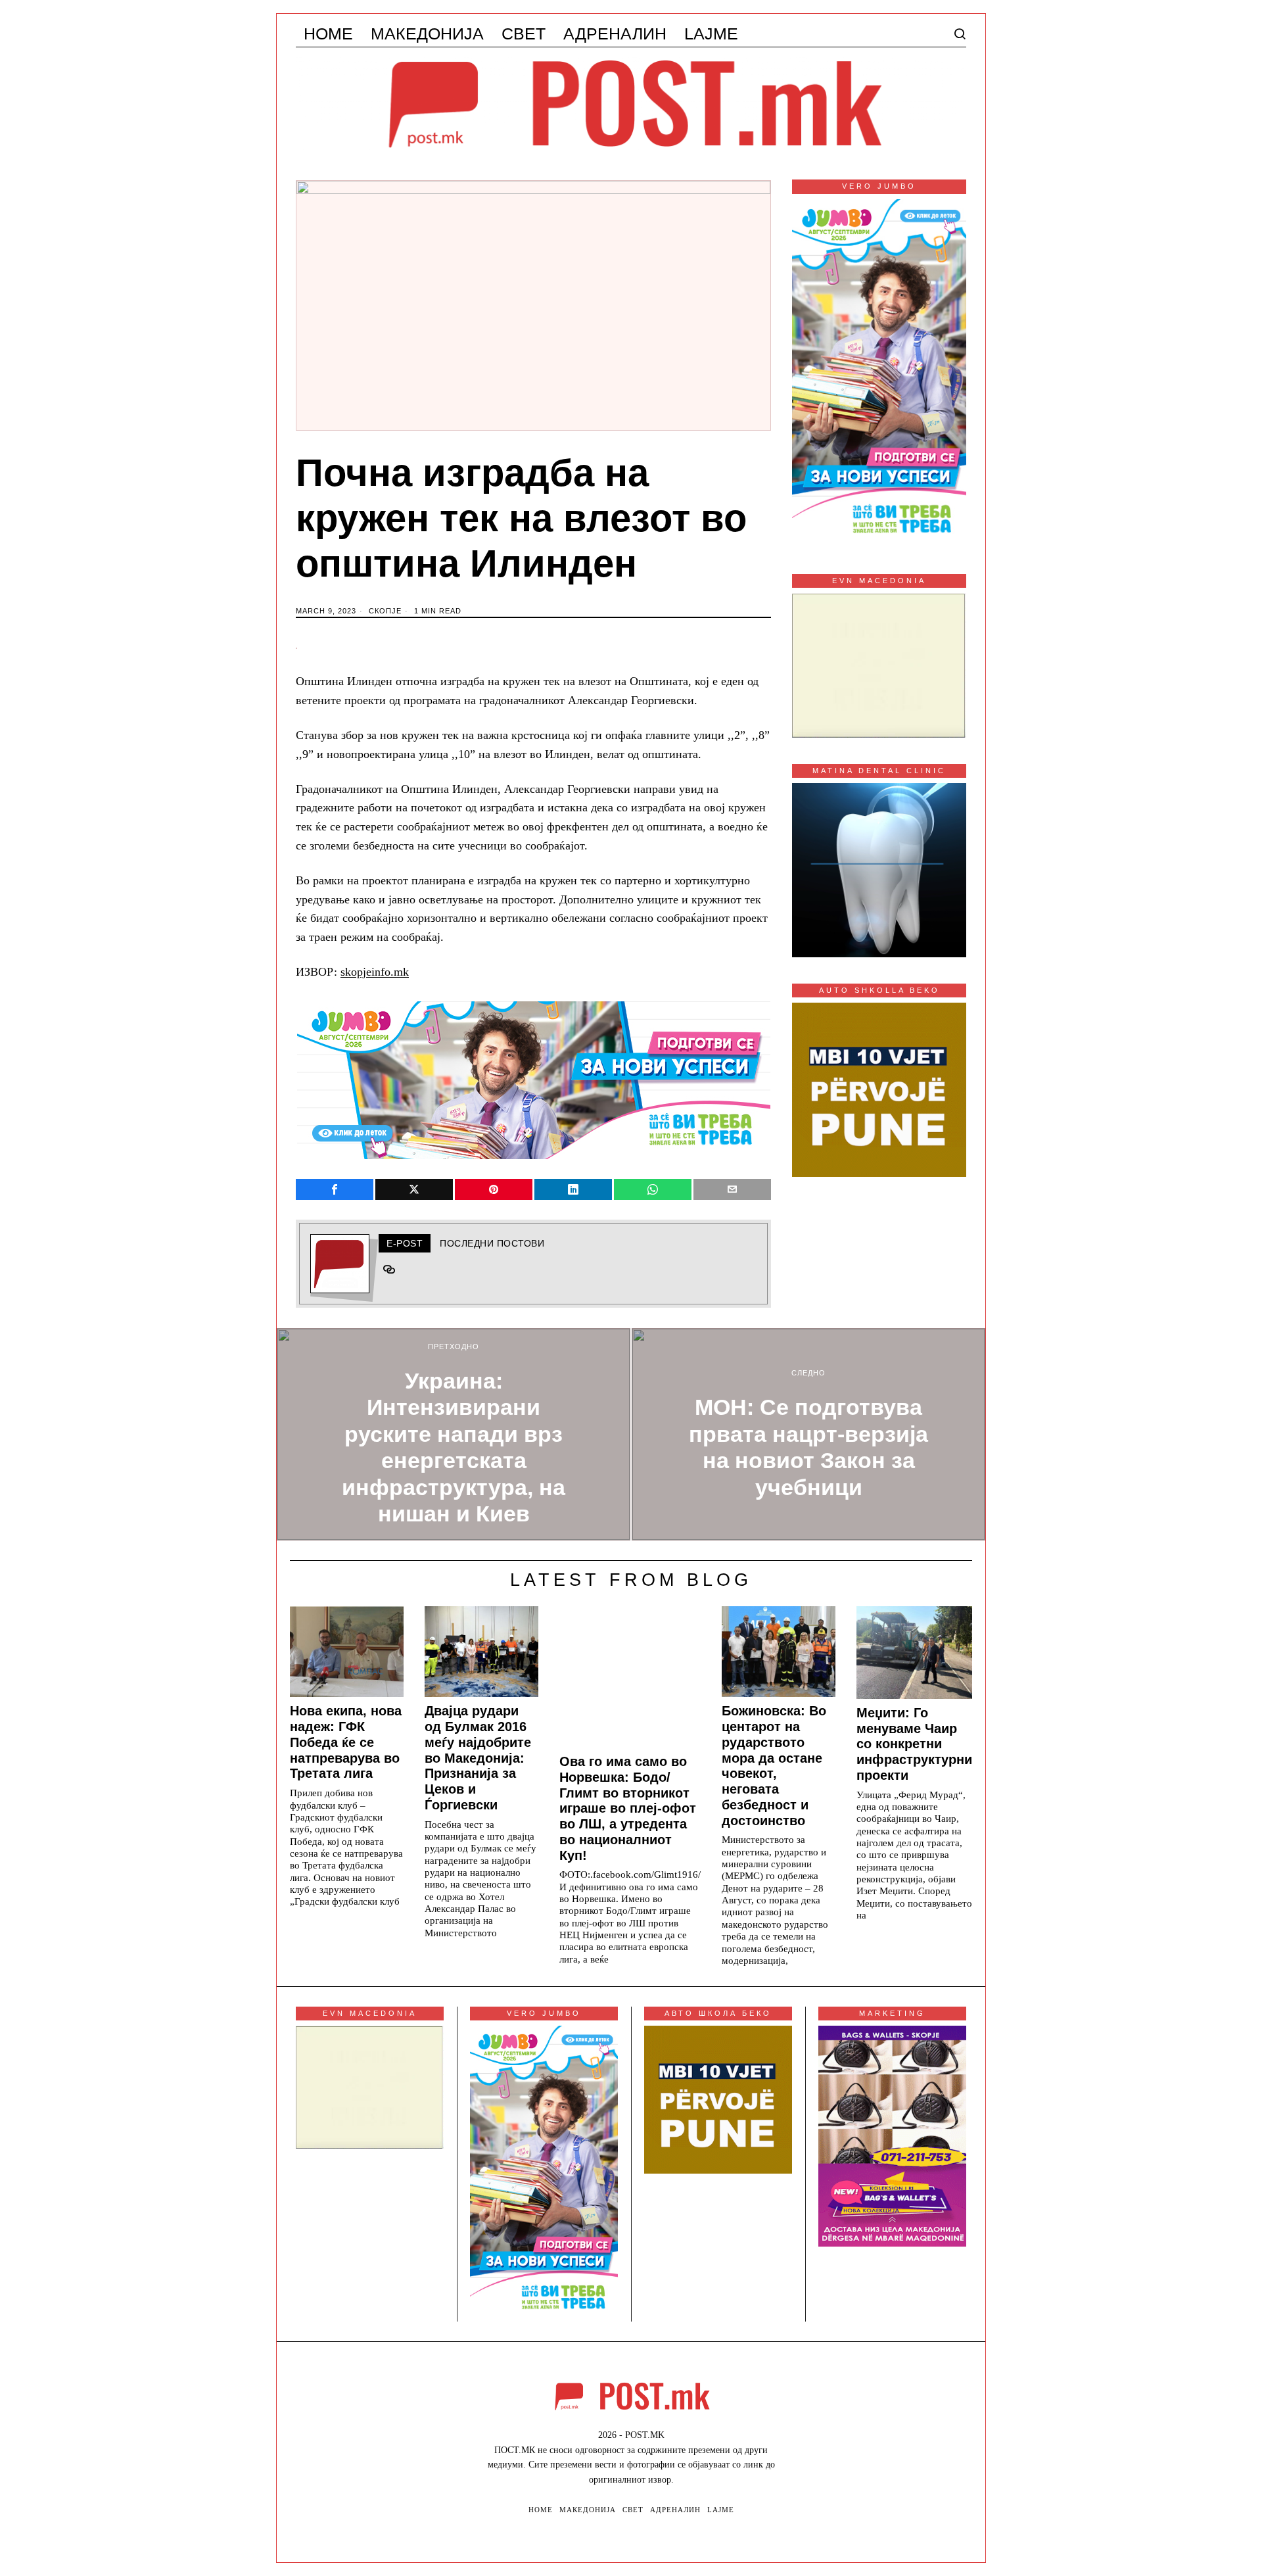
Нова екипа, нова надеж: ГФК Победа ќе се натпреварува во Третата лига (346, 1742)
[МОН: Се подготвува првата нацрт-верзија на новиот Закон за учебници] (808, 1434)
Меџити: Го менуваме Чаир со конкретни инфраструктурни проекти (914, 1744)
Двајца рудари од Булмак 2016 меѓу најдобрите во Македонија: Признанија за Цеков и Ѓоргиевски (478, 1758)
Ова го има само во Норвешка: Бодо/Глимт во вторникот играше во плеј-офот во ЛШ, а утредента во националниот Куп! (628, 1808)
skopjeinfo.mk (375, 972)
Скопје (385, 611)
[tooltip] (335, 1189)
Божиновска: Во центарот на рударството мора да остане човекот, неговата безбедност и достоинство (774, 1765)
